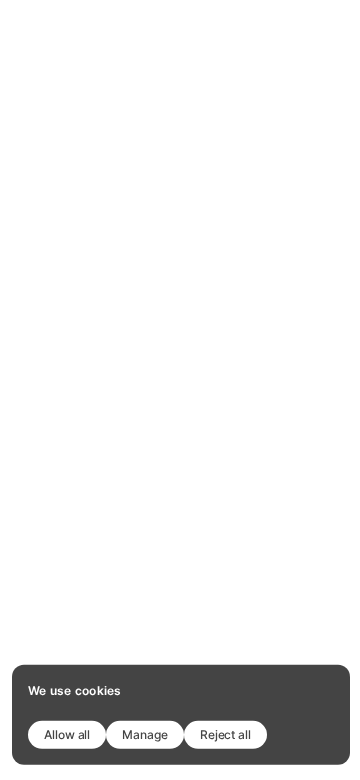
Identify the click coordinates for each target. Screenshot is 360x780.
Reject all (225, 733)
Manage (145, 733)
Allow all (67, 733)
